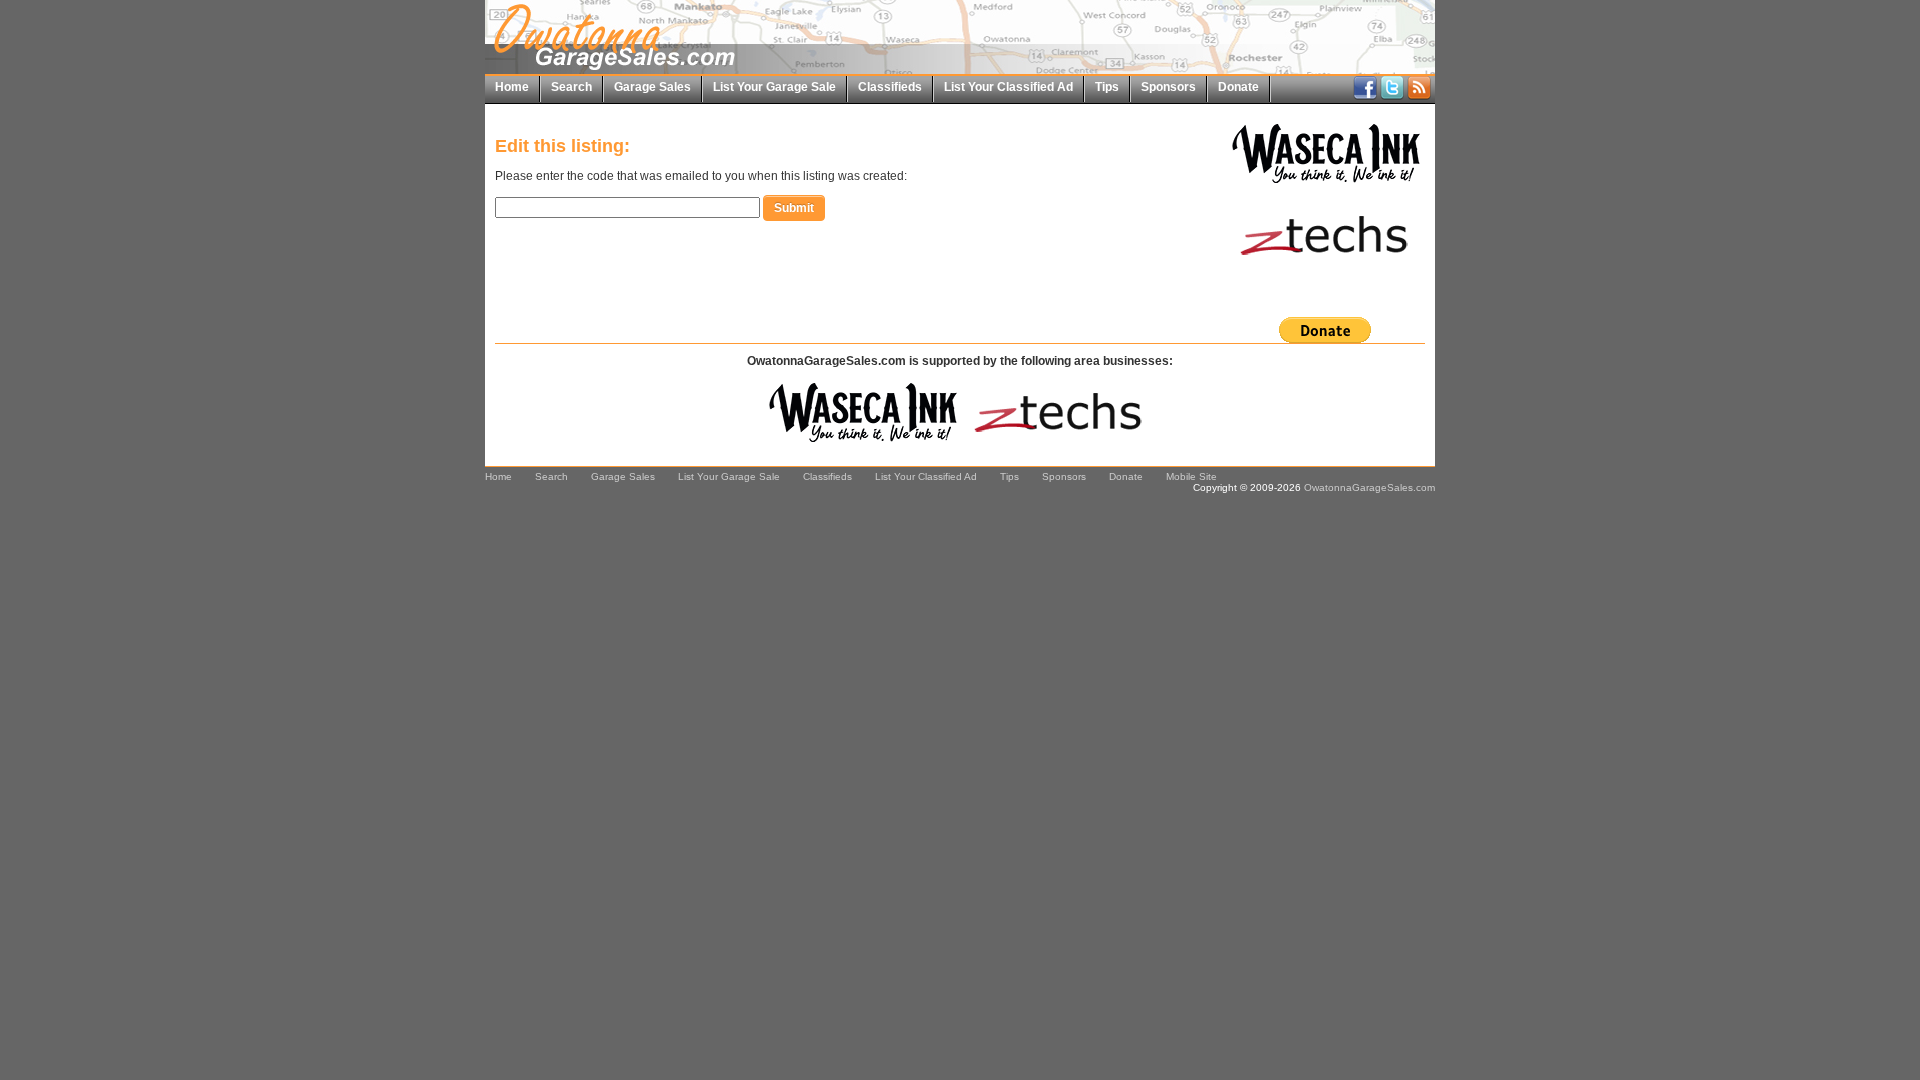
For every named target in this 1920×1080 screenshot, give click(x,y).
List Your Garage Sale (774, 87)
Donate (1238, 87)
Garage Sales (652, 87)
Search (571, 87)
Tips (1107, 87)
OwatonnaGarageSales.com (1369, 487)
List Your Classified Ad (1008, 87)
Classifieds (890, 87)
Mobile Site (1191, 476)
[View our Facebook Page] (1365, 96)
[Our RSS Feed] (1419, 96)
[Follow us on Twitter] (1392, 96)
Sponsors (1168, 87)
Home (512, 87)
